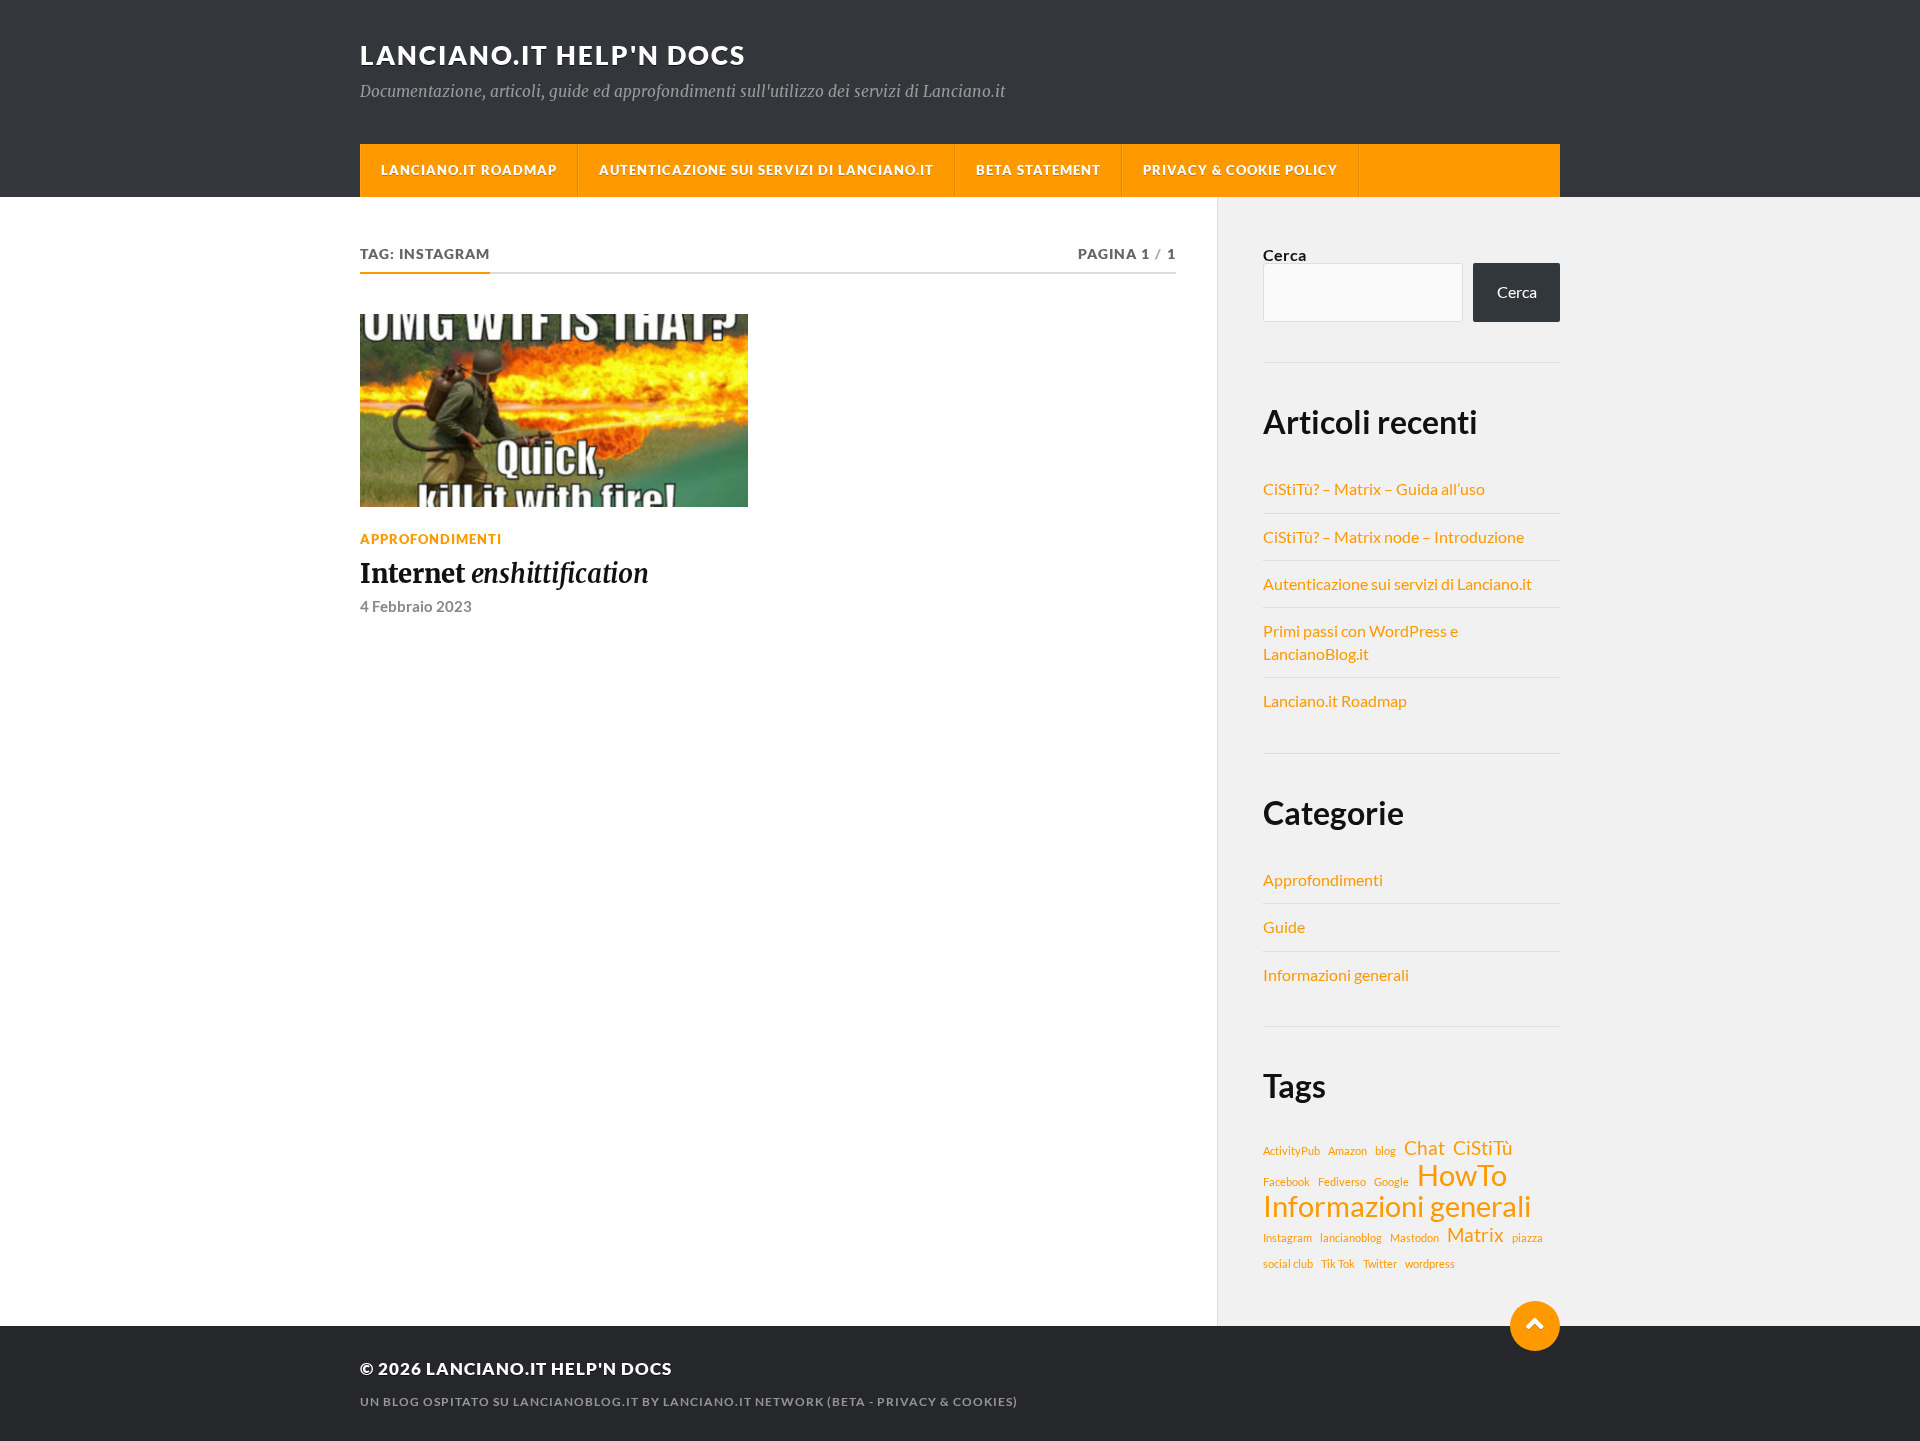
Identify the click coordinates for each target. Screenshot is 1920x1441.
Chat (1424, 1147)
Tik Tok (1338, 1263)
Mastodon (1414, 1237)
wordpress (1430, 1263)
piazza (1527, 1237)
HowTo (1462, 1175)
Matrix (1475, 1234)
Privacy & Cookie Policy (1240, 170)
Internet (504, 574)
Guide (1284, 926)
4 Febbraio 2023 (416, 606)
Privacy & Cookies (945, 1401)
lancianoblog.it (576, 1401)
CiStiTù (1483, 1147)
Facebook (1286, 1181)
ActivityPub (1291, 1150)
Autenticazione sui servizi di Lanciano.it (766, 170)
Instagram (1287, 1237)
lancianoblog (1351, 1237)
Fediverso (1342, 1181)
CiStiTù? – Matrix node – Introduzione (1393, 536)
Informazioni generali (1336, 974)
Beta (849, 1401)
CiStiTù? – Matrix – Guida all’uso (1374, 488)
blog (1385, 1150)
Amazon (1347, 1150)
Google (1391, 1181)
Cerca (1284, 254)
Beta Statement (1038, 170)
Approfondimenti (431, 539)
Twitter (1380, 1263)
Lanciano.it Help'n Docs (553, 55)
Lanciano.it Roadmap (469, 170)
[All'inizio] (1535, 1326)
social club (1288, 1263)
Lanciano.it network (743, 1401)
